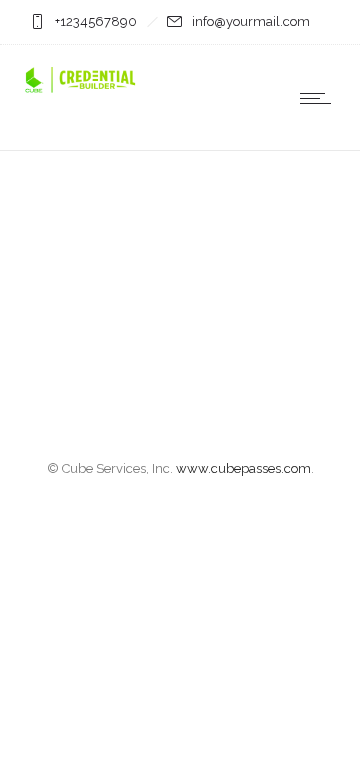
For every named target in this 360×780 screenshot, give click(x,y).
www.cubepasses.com (243, 468)
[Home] (80, 91)
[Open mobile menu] (320, 98)
